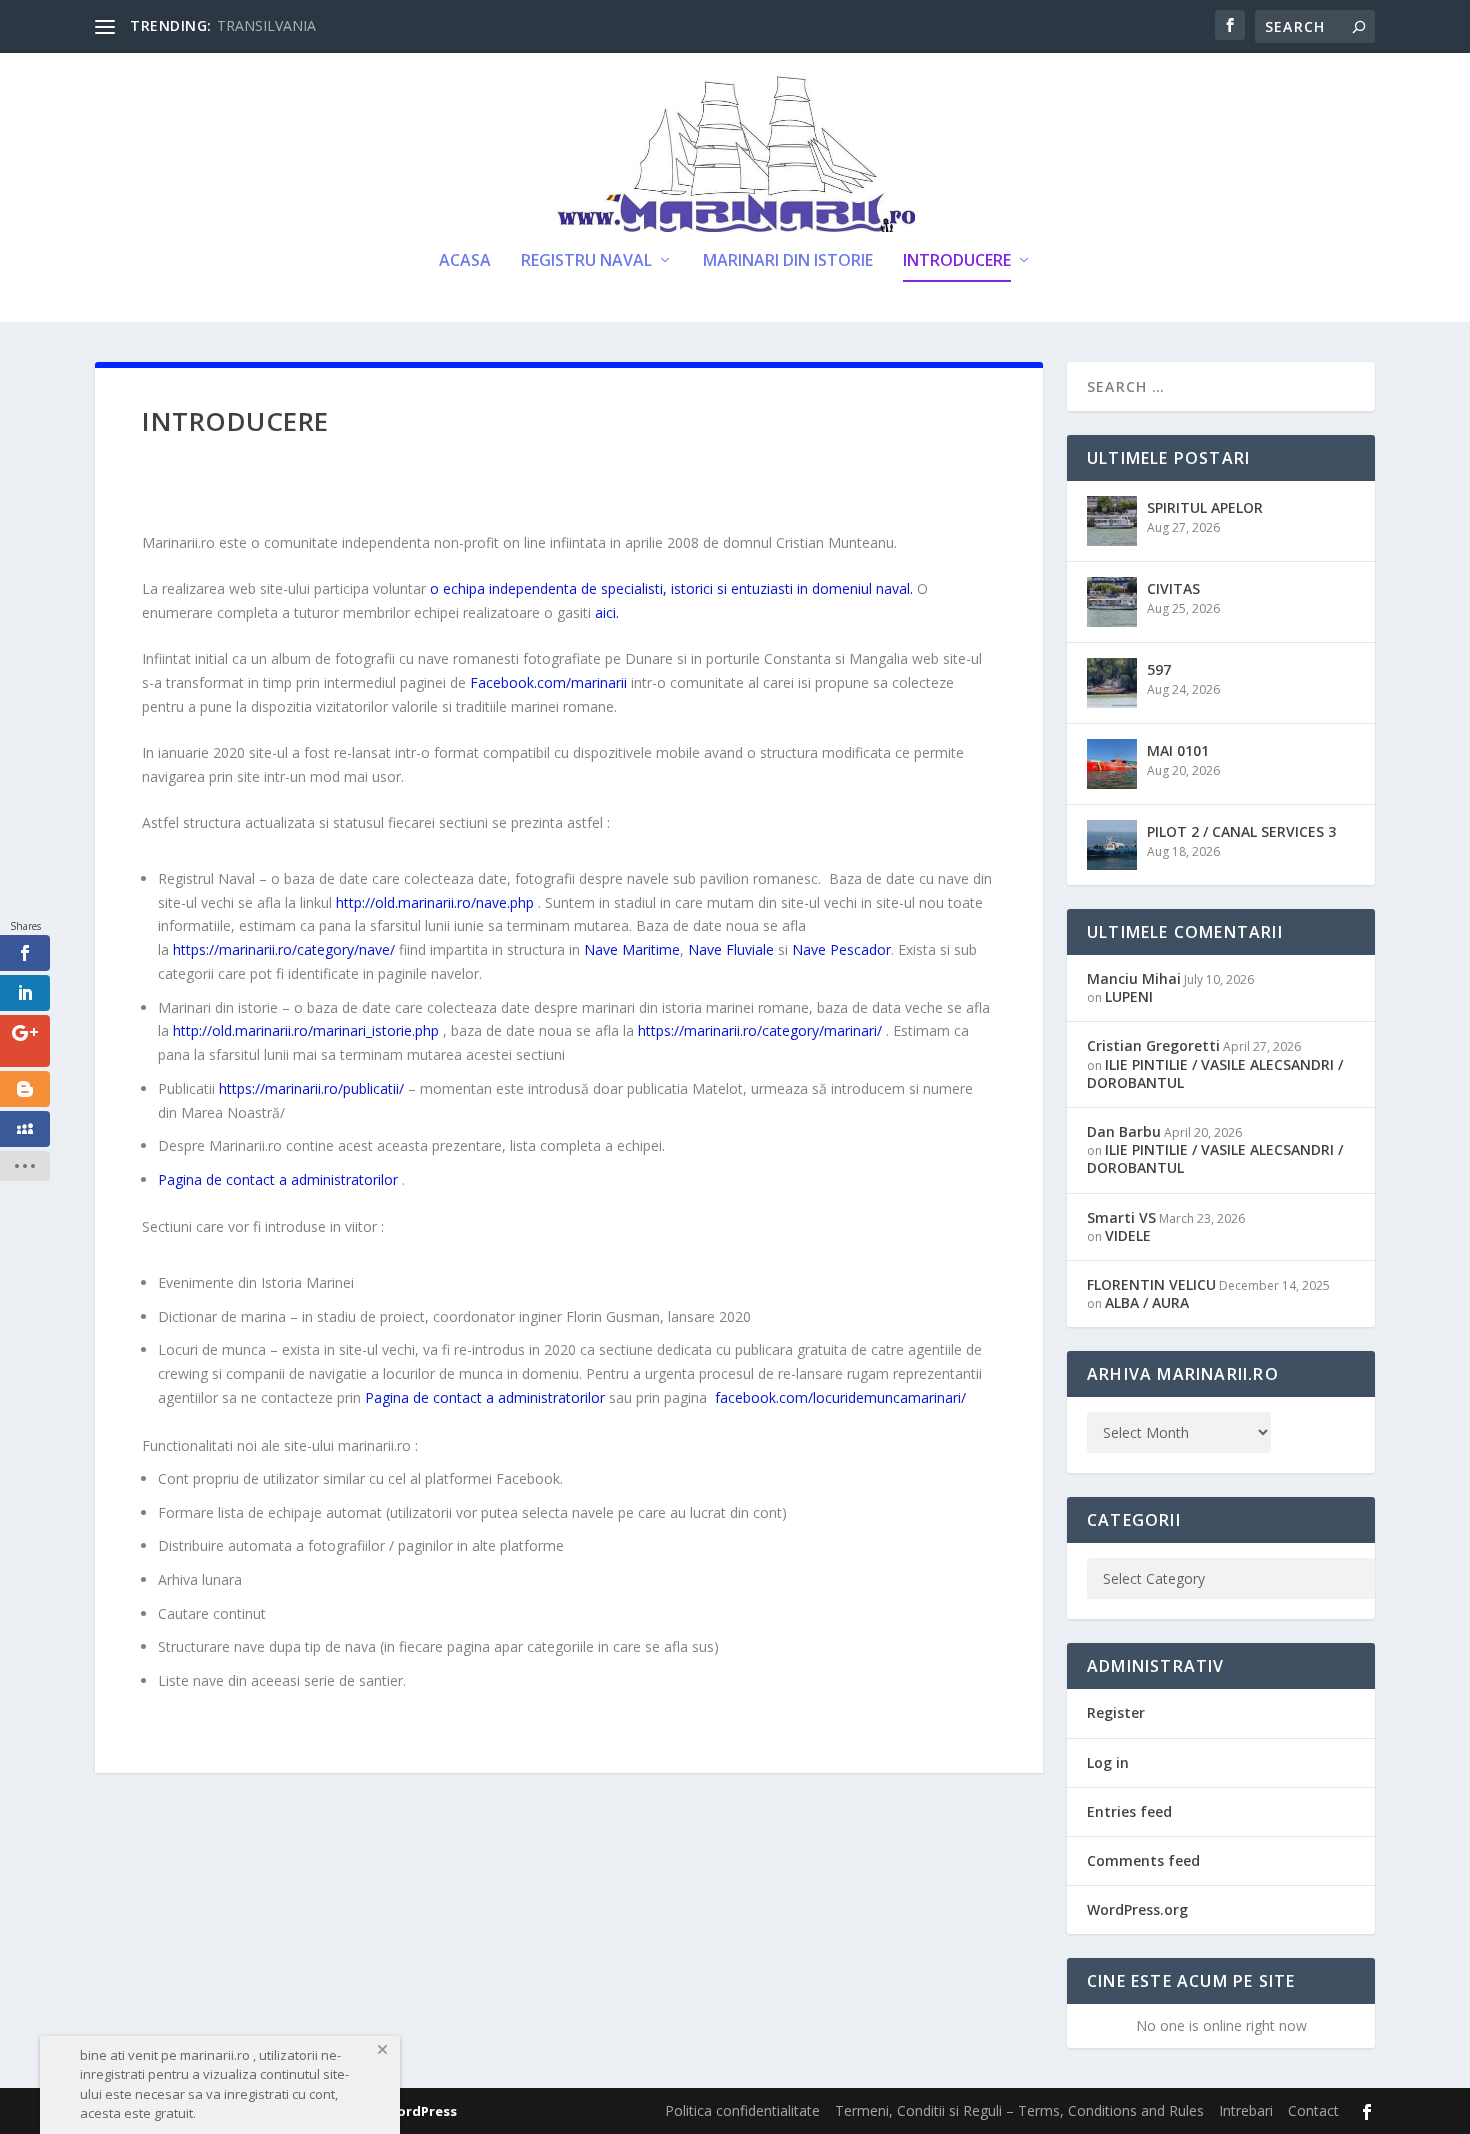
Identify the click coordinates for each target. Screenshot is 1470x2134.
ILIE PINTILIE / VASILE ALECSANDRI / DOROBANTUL (1215, 1073)
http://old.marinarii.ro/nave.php (435, 902)
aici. (607, 612)
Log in (1108, 1762)
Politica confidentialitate (742, 2110)
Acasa (465, 261)
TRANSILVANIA (266, 25)
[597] (1112, 683)
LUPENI (1129, 996)
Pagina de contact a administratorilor (278, 1179)
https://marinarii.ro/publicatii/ (311, 1088)
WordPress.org (1137, 1909)
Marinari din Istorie (788, 261)
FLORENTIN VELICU (1151, 1284)
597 (1159, 669)
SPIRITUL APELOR (1205, 507)
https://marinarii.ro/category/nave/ (284, 949)
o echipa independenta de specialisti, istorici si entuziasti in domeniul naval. (671, 588)
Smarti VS (1121, 1217)
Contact (1313, 2110)
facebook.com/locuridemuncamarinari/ (840, 1397)
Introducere (957, 261)
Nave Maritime (632, 949)
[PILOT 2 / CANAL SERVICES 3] (1112, 845)
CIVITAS (1173, 588)
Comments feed (1143, 1860)
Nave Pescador (841, 949)
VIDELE (1128, 1235)
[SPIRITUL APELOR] (1112, 521)
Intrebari (1246, 2110)
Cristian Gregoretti (1153, 1045)
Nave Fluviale (731, 949)
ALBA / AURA (1147, 1302)
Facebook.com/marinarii (548, 682)
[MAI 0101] (1112, 764)
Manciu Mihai (1134, 978)
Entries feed (1129, 1811)
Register (1116, 1712)
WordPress (420, 2111)
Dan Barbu (1124, 1131)
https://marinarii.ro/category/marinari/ (760, 1030)
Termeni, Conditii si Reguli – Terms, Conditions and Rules (1019, 2110)
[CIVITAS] (1112, 602)
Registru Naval (586, 261)
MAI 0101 (1178, 750)
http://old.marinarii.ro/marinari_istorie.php (306, 1030)
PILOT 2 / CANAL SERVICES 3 (1241, 831)
